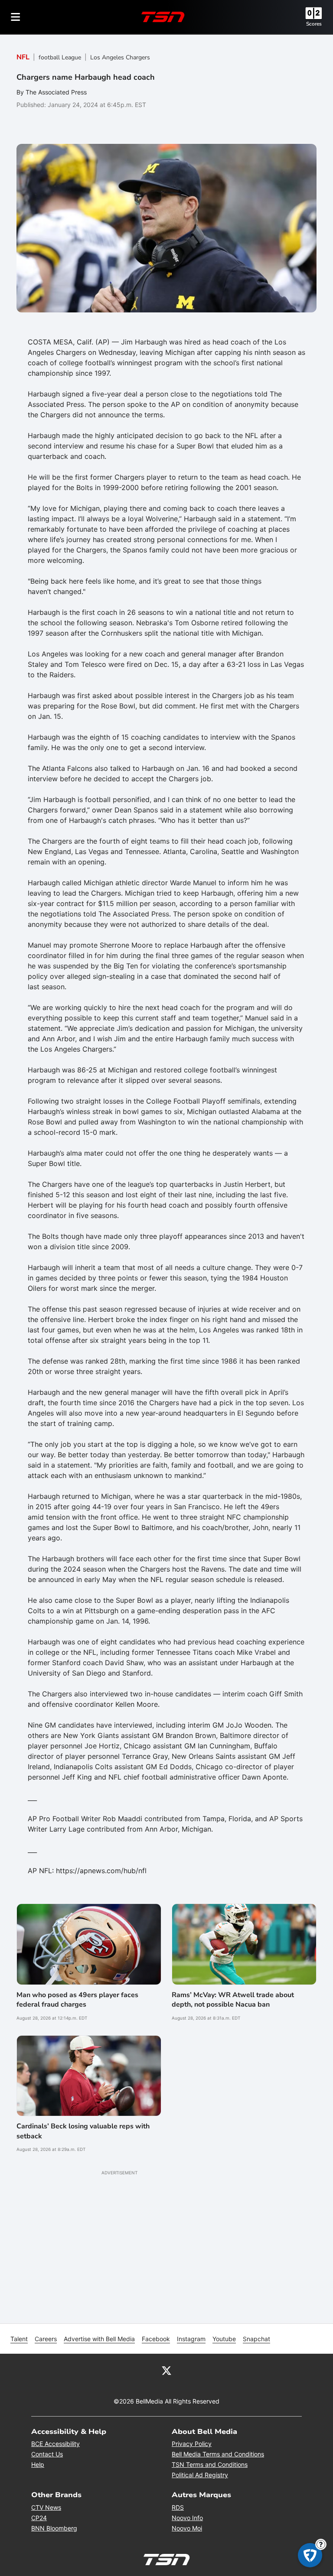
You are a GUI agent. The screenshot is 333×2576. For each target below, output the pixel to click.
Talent (19, 2339)
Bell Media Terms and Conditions (218, 2454)
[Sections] (16, 17)
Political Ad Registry (200, 2475)
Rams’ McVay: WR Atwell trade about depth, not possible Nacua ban (233, 2000)
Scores (314, 24)
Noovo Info (187, 2518)
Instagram (191, 2339)
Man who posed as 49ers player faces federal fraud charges (77, 2000)
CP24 (39, 2518)
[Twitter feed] (166, 2370)
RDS (178, 2507)
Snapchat (256, 2339)
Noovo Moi (187, 2528)
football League (60, 57)
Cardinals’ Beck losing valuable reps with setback (83, 2131)
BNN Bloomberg (54, 2528)
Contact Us (47, 2454)
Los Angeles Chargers (120, 57)
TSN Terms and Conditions (210, 2464)
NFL (23, 57)
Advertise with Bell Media (99, 2339)
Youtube (224, 2339)
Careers (46, 2339)
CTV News (46, 2507)
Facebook (156, 2339)
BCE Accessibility (55, 2444)
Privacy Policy (192, 2444)
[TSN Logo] (163, 17)
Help (38, 2464)
